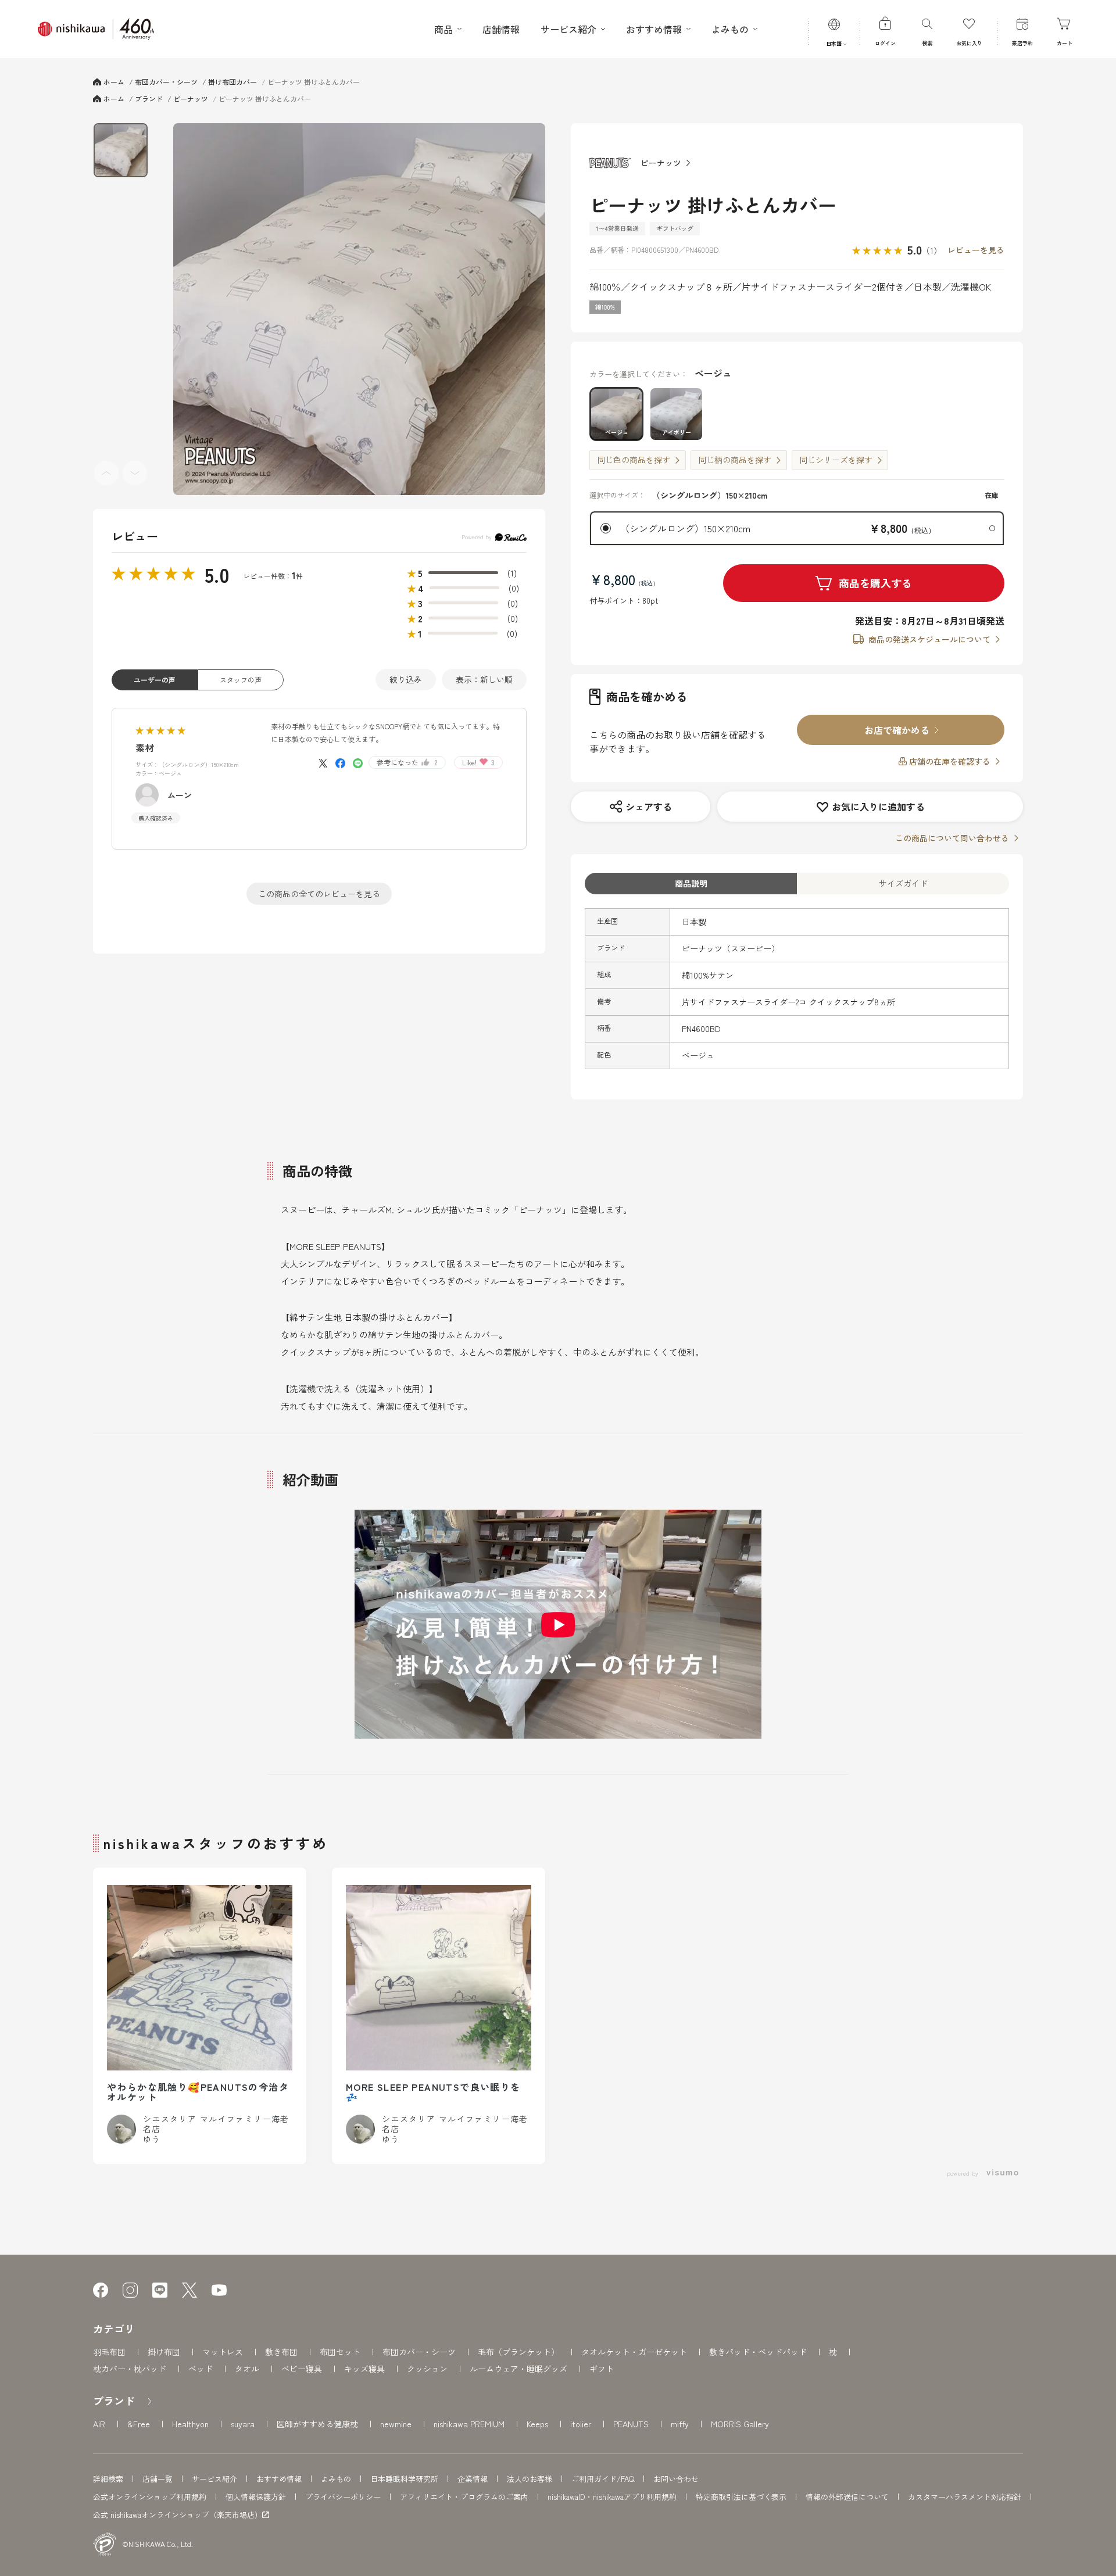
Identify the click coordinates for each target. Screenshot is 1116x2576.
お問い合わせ (676, 2479)
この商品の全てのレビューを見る (319, 894)
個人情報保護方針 (256, 2497)
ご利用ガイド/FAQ (603, 2479)
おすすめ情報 (279, 2479)
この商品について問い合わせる (952, 838)
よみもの (336, 2479)
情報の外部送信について (847, 2497)
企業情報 (473, 2479)
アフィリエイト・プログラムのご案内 (464, 2497)
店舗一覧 (158, 2479)
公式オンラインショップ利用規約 (150, 2497)
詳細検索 (108, 2479)
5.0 (217, 574)
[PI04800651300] (121, 150)
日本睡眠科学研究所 (404, 2479)
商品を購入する (875, 583)
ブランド (114, 2401)
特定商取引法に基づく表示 (741, 2497)
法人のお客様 (530, 2479)
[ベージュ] (359, 309)
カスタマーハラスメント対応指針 (965, 2497)
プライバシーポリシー (343, 2497)
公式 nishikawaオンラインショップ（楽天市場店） (178, 2515)
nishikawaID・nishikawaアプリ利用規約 (612, 2497)
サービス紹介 (214, 2479)
